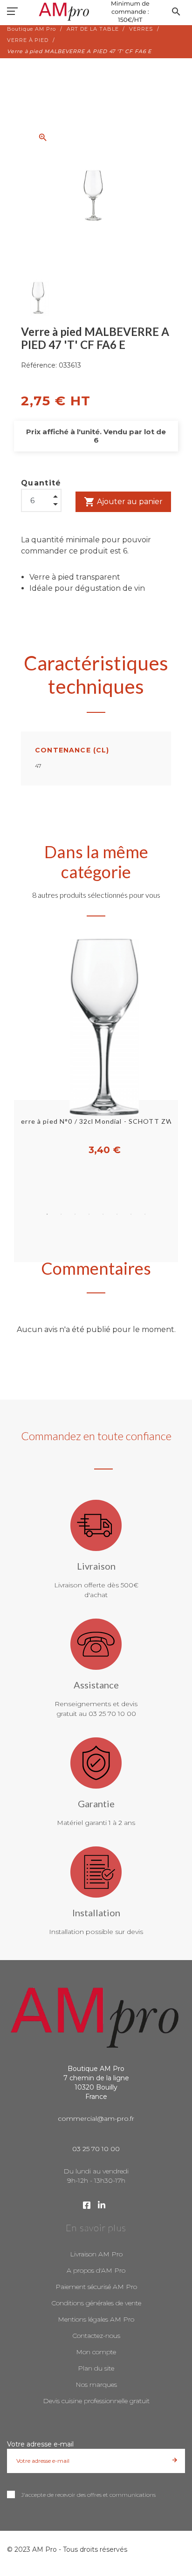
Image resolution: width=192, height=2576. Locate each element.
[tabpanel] (96, 1048)
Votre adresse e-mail (40, 2444)
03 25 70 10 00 (96, 2149)
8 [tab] (145, 1214)
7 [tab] (131, 1214)
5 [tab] (103, 1214)
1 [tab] (47, 1214)
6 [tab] (117, 1214)
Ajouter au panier (123, 502)
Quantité (41, 483)
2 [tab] (61, 1214)
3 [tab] (75, 1214)
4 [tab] (89, 1214)
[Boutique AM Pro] (96, 12)
